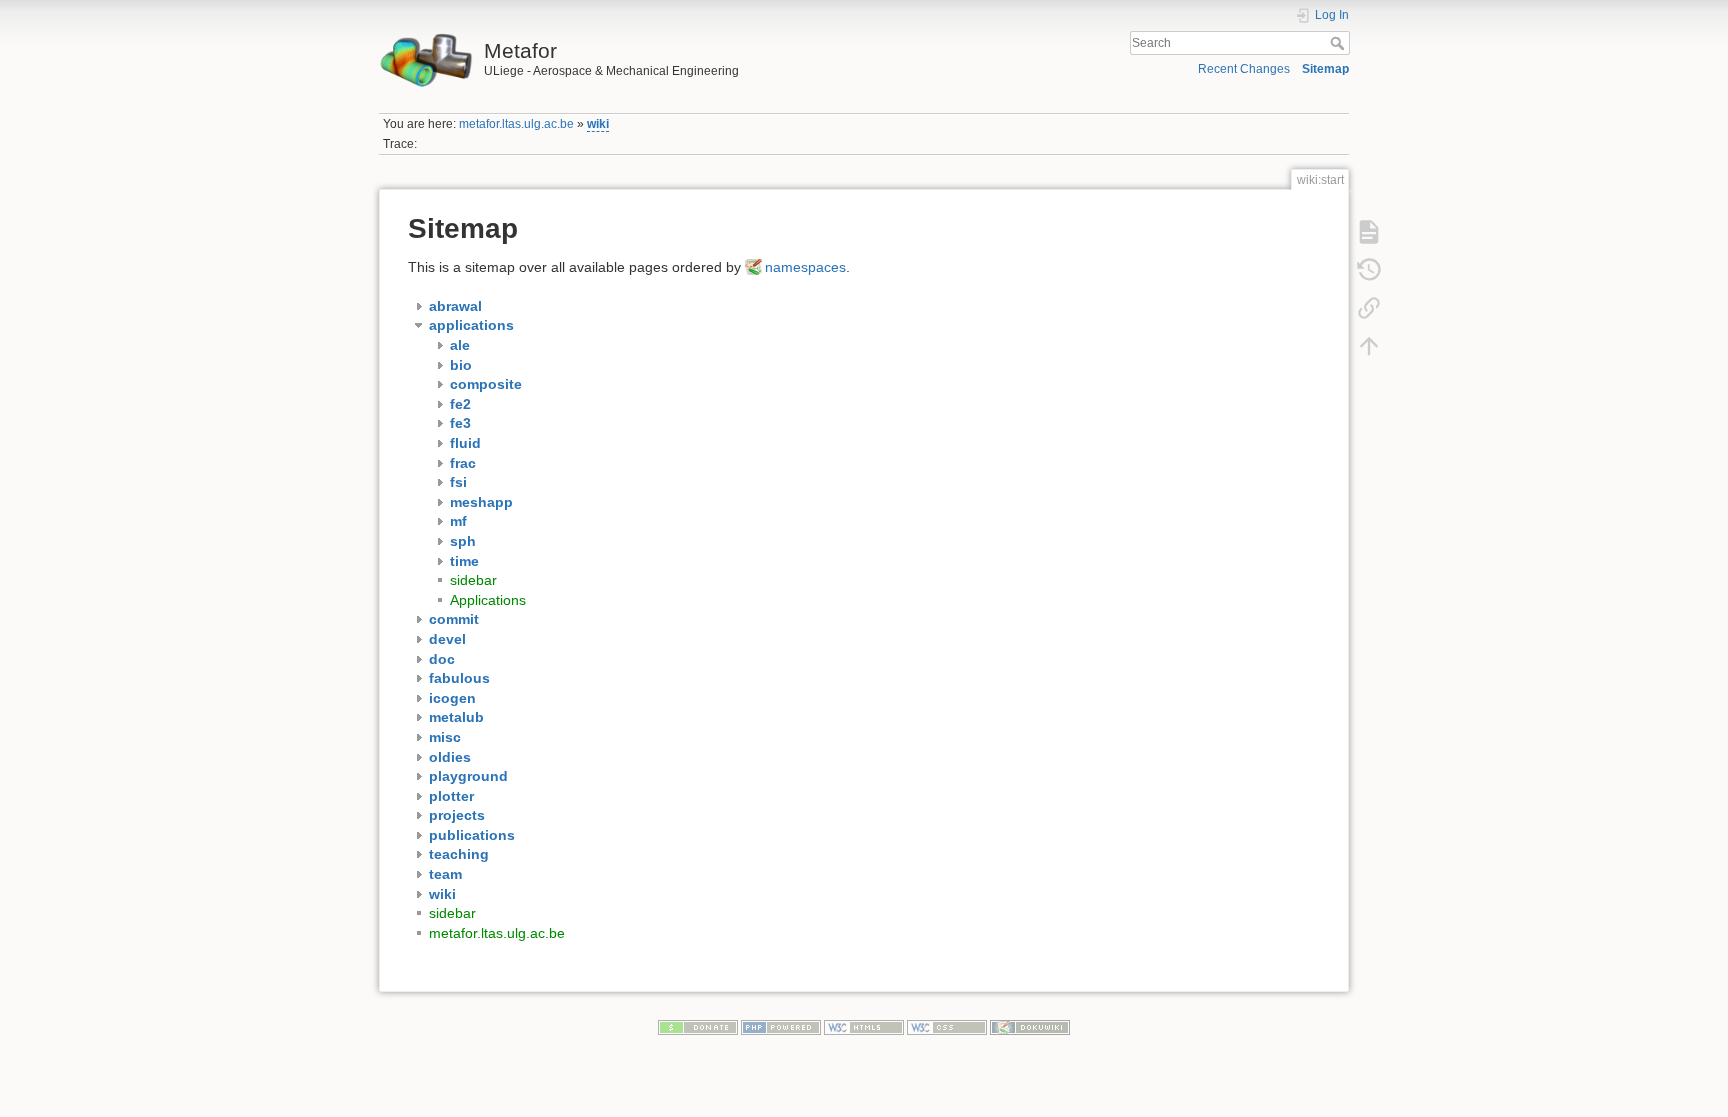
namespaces (805, 267)
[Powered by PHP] (781, 1027)
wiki (598, 124)
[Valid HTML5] (864, 1027)
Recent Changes (1244, 69)
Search (1339, 43)
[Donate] (698, 1027)
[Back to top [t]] (1369, 345)
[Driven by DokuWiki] (1030, 1027)
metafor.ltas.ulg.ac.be (516, 124)
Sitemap (1325, 69)
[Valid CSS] (947, 1027)
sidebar (473, 580)
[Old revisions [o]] (1369, 269)
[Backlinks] (1369, 307)
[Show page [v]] (1369, 231)
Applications (488, 600)
